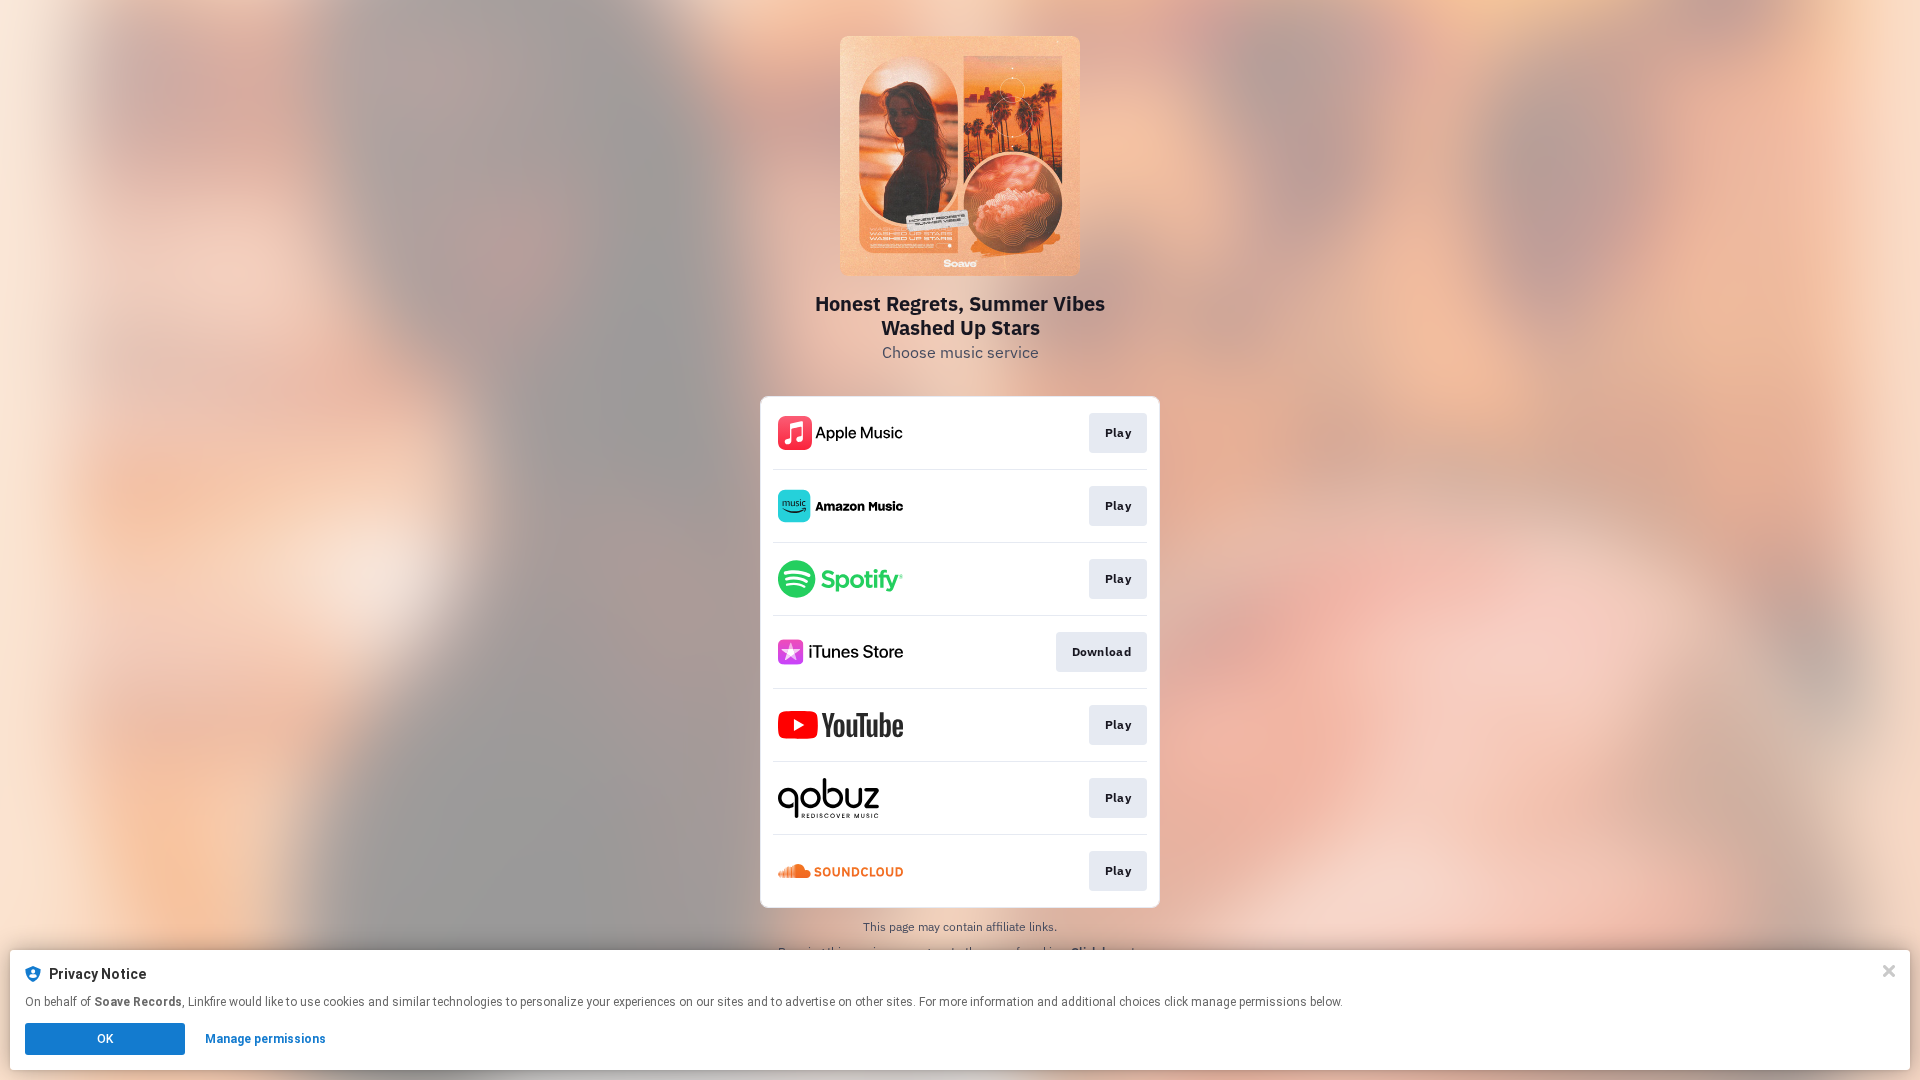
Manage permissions (265, 1039)
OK (105, 1039)
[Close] (1889, 971)
